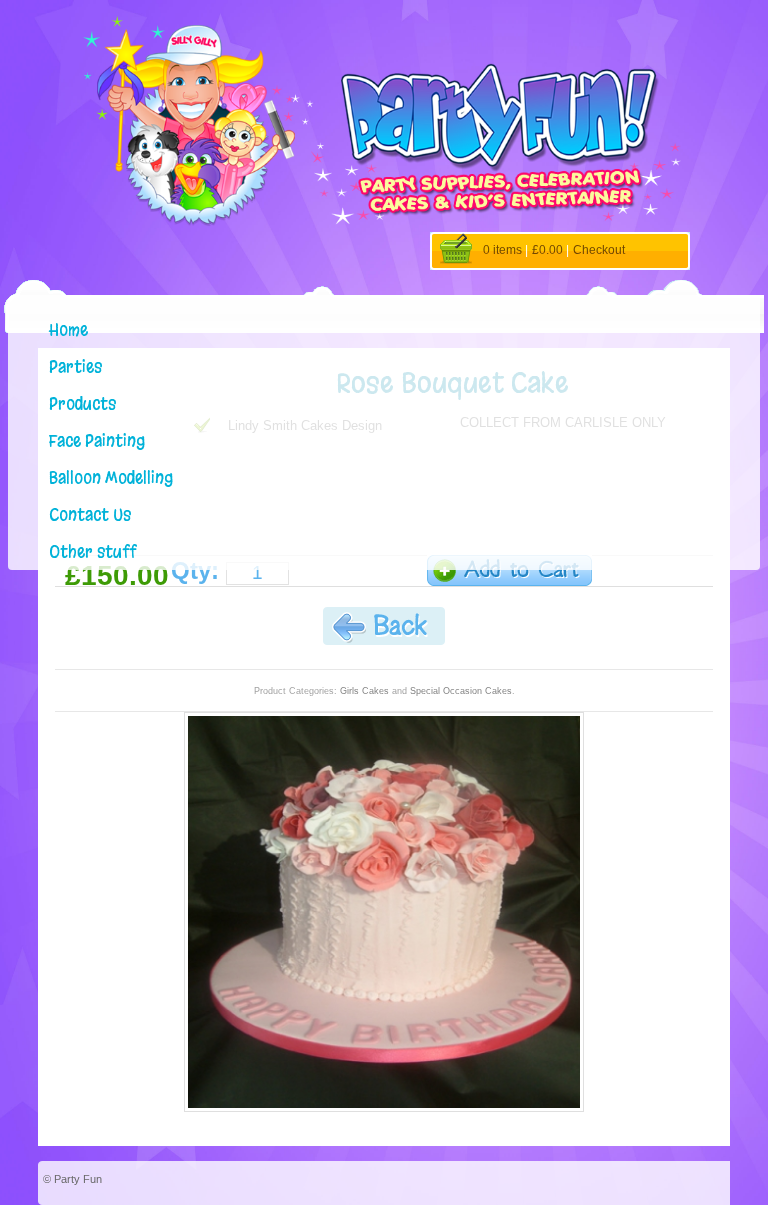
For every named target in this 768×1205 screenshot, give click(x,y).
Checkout (599, 250)
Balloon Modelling (111, 477)
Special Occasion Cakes (461, 691)
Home (68, 329)
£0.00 (547, 250)
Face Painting (97, 440)
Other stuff (92, 551)
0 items (502, 250)
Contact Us (90, 514)
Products (82, 403)
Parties (75, 366)
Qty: (195, 571)
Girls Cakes (364, 691)
